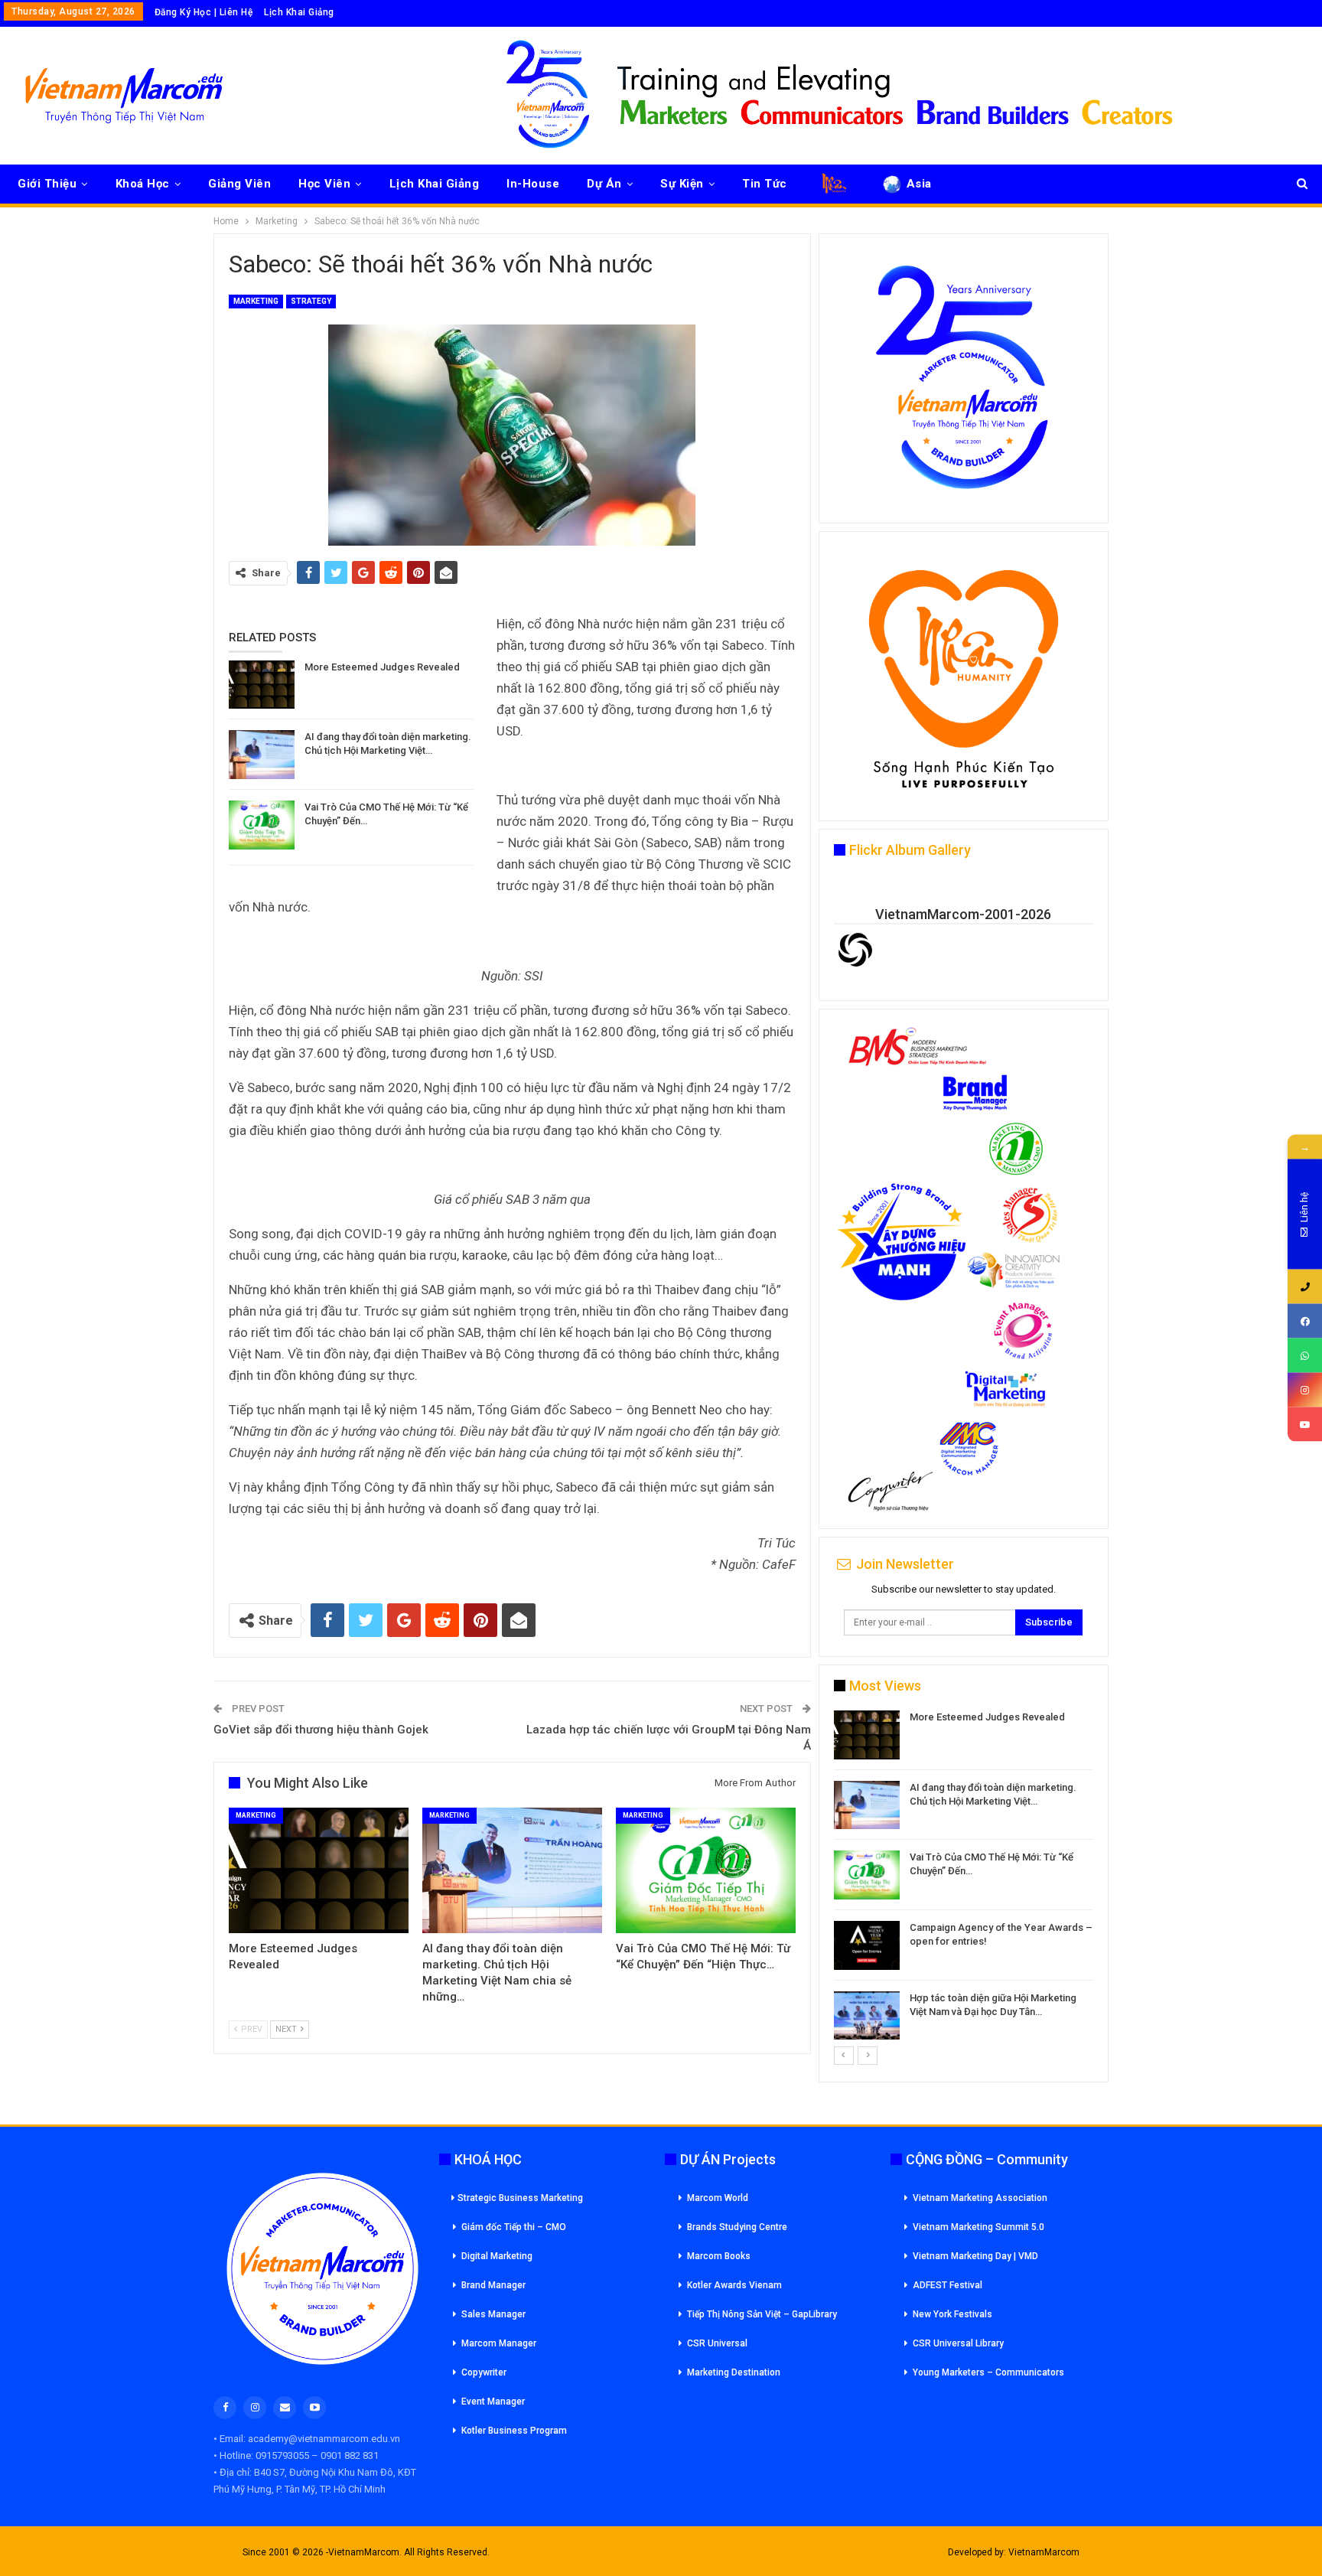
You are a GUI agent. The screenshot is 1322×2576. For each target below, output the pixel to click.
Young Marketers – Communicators (988, 2372)
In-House (533, 184)
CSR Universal (717, 2343)
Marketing (256, 301)
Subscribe (1049, 1622)
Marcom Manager (499, 2343)
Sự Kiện (682, 184)
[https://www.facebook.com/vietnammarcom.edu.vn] (1305, 1321)
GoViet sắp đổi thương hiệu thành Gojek (321, 1730)
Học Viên (324, 184)
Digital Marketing (497, 2256)
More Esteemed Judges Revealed (382, 667)
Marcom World (718, 2198)
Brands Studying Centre (737, 2227)
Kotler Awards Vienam (734, 2285)
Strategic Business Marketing (520, 2198)
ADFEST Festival (948, 2285)
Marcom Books (719, 2256)
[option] (964, 1878)
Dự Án (604, 184)
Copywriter (484, 2372)
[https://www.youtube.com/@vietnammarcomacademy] (1305, 1425)
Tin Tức (765, 184)
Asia (919, 184)
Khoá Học (143, 184)
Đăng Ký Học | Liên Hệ (204, 12)
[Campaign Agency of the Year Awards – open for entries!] (867, 1945)
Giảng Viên (239, 184)
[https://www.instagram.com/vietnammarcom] (1305, 1390)
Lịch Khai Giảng (299, 12)
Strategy (311, 301)
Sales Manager (493, 2314)
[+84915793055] (1305, 1287)
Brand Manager (493, 2285)
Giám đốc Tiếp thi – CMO (514, 2227)
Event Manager (493, 2402)
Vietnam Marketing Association (980, 2198)
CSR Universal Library (958, 2343)
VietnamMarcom (1044, 2552)
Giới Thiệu (47, 184)
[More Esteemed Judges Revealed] (262, 685)
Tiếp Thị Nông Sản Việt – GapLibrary (762, 2314)
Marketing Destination (734, 2372)
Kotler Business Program (514, 2431)
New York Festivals (952, 2314)
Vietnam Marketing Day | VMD (975, 2256)
